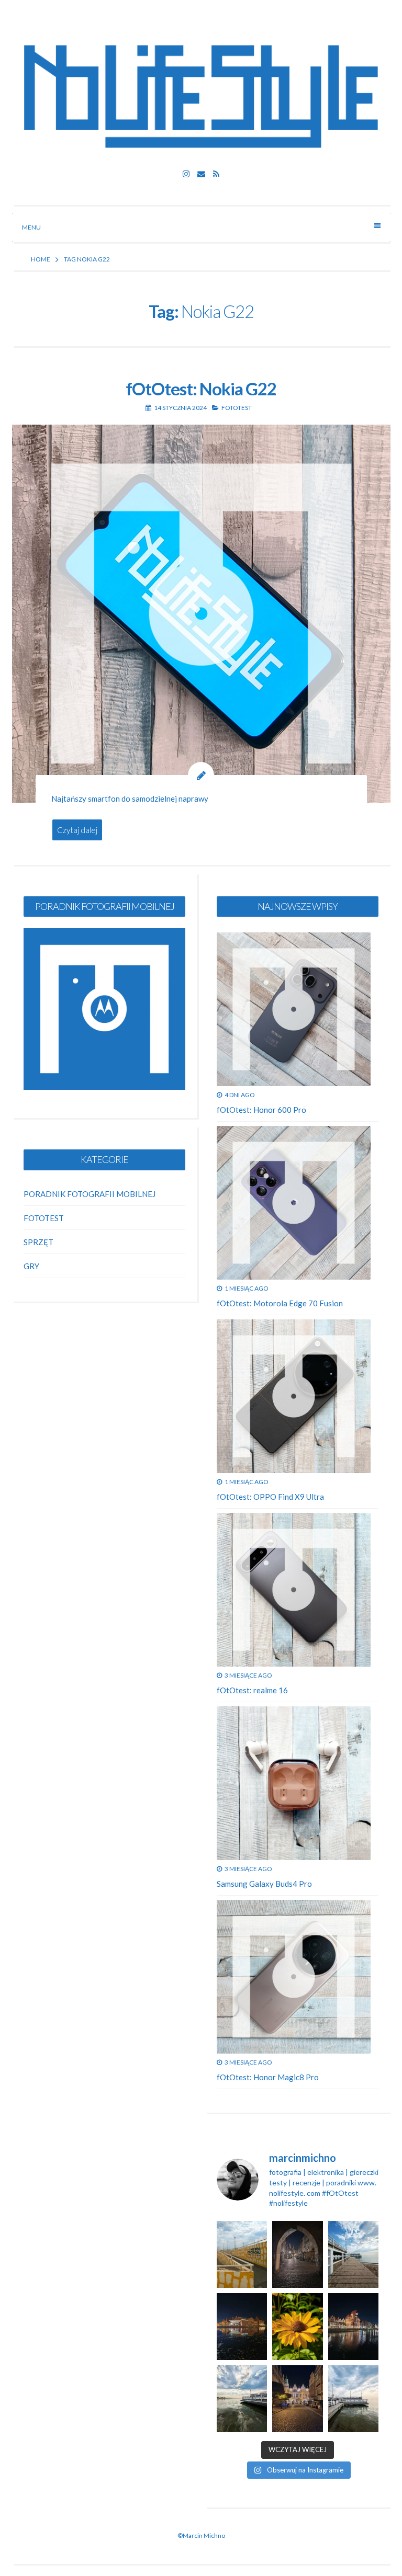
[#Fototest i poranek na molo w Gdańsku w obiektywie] (353, 2399)
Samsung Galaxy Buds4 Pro (264, 1884)
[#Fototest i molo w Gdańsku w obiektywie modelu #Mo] (242, 2254)
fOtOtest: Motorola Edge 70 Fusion (280, 1303)
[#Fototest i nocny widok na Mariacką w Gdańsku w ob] (297, 2254)
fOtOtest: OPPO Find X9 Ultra (270, 1497)
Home (41, 259)
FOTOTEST (237, 408)
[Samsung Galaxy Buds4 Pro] (294, 1783)
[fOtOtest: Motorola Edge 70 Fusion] (294, 1203)
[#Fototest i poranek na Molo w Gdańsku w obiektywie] (353, 2254)
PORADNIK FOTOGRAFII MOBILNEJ (90, 1194)
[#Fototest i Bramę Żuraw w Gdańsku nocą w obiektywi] (353, 2327)
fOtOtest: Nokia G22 (201, 389)
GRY (31, 1266)
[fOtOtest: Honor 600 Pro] (294, 1009)
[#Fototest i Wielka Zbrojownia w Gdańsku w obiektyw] (297, 2399)
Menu (31, 227)
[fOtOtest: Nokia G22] (201, 614)
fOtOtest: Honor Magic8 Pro (268, 2077)
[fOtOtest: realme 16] (294, 1590)
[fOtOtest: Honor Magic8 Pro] (294, 1977)
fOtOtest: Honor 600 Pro (261, 1110)
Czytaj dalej (77, 830)
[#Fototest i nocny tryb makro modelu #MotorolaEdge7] (297, 2327)
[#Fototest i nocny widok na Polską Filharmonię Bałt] (242, 2327)
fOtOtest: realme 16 (252, 1690)
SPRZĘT (38, 1242)
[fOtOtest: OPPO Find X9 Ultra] (294, 1396)
